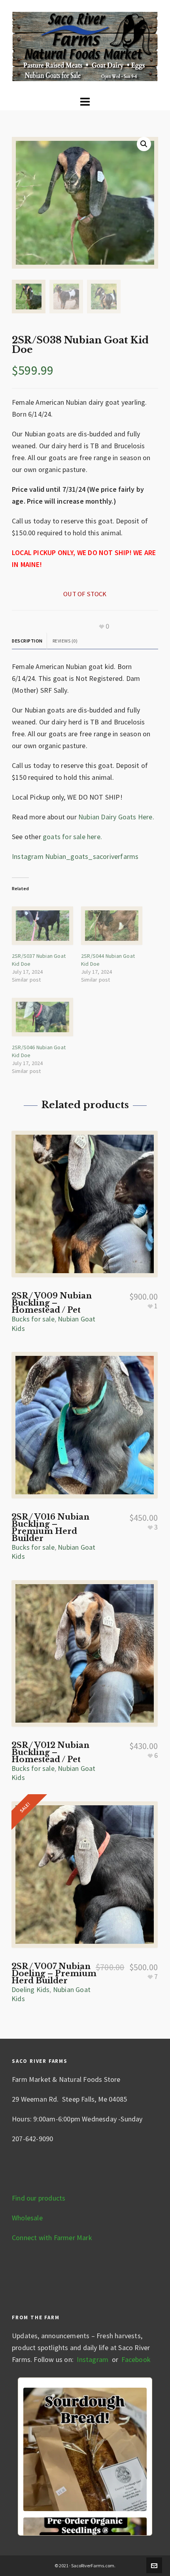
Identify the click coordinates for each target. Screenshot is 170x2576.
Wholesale (27, 2218)
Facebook (136, 2359)
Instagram (92, 2359)
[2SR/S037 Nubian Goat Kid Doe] (42, 926)
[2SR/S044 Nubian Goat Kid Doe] (112, 926)
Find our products (39, 2198)
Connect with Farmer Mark (52, 2238)
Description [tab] (27, 641)
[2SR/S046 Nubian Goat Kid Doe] (42, 1017)
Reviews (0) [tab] (65, 641)
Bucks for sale (33, 1319)
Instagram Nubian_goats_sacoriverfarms (75, 856)
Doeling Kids (30, 1989)
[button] (144, 144)
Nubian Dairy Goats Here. (116, 817)
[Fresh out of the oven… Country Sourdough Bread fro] (85, 2449)
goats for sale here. (72, 837)
